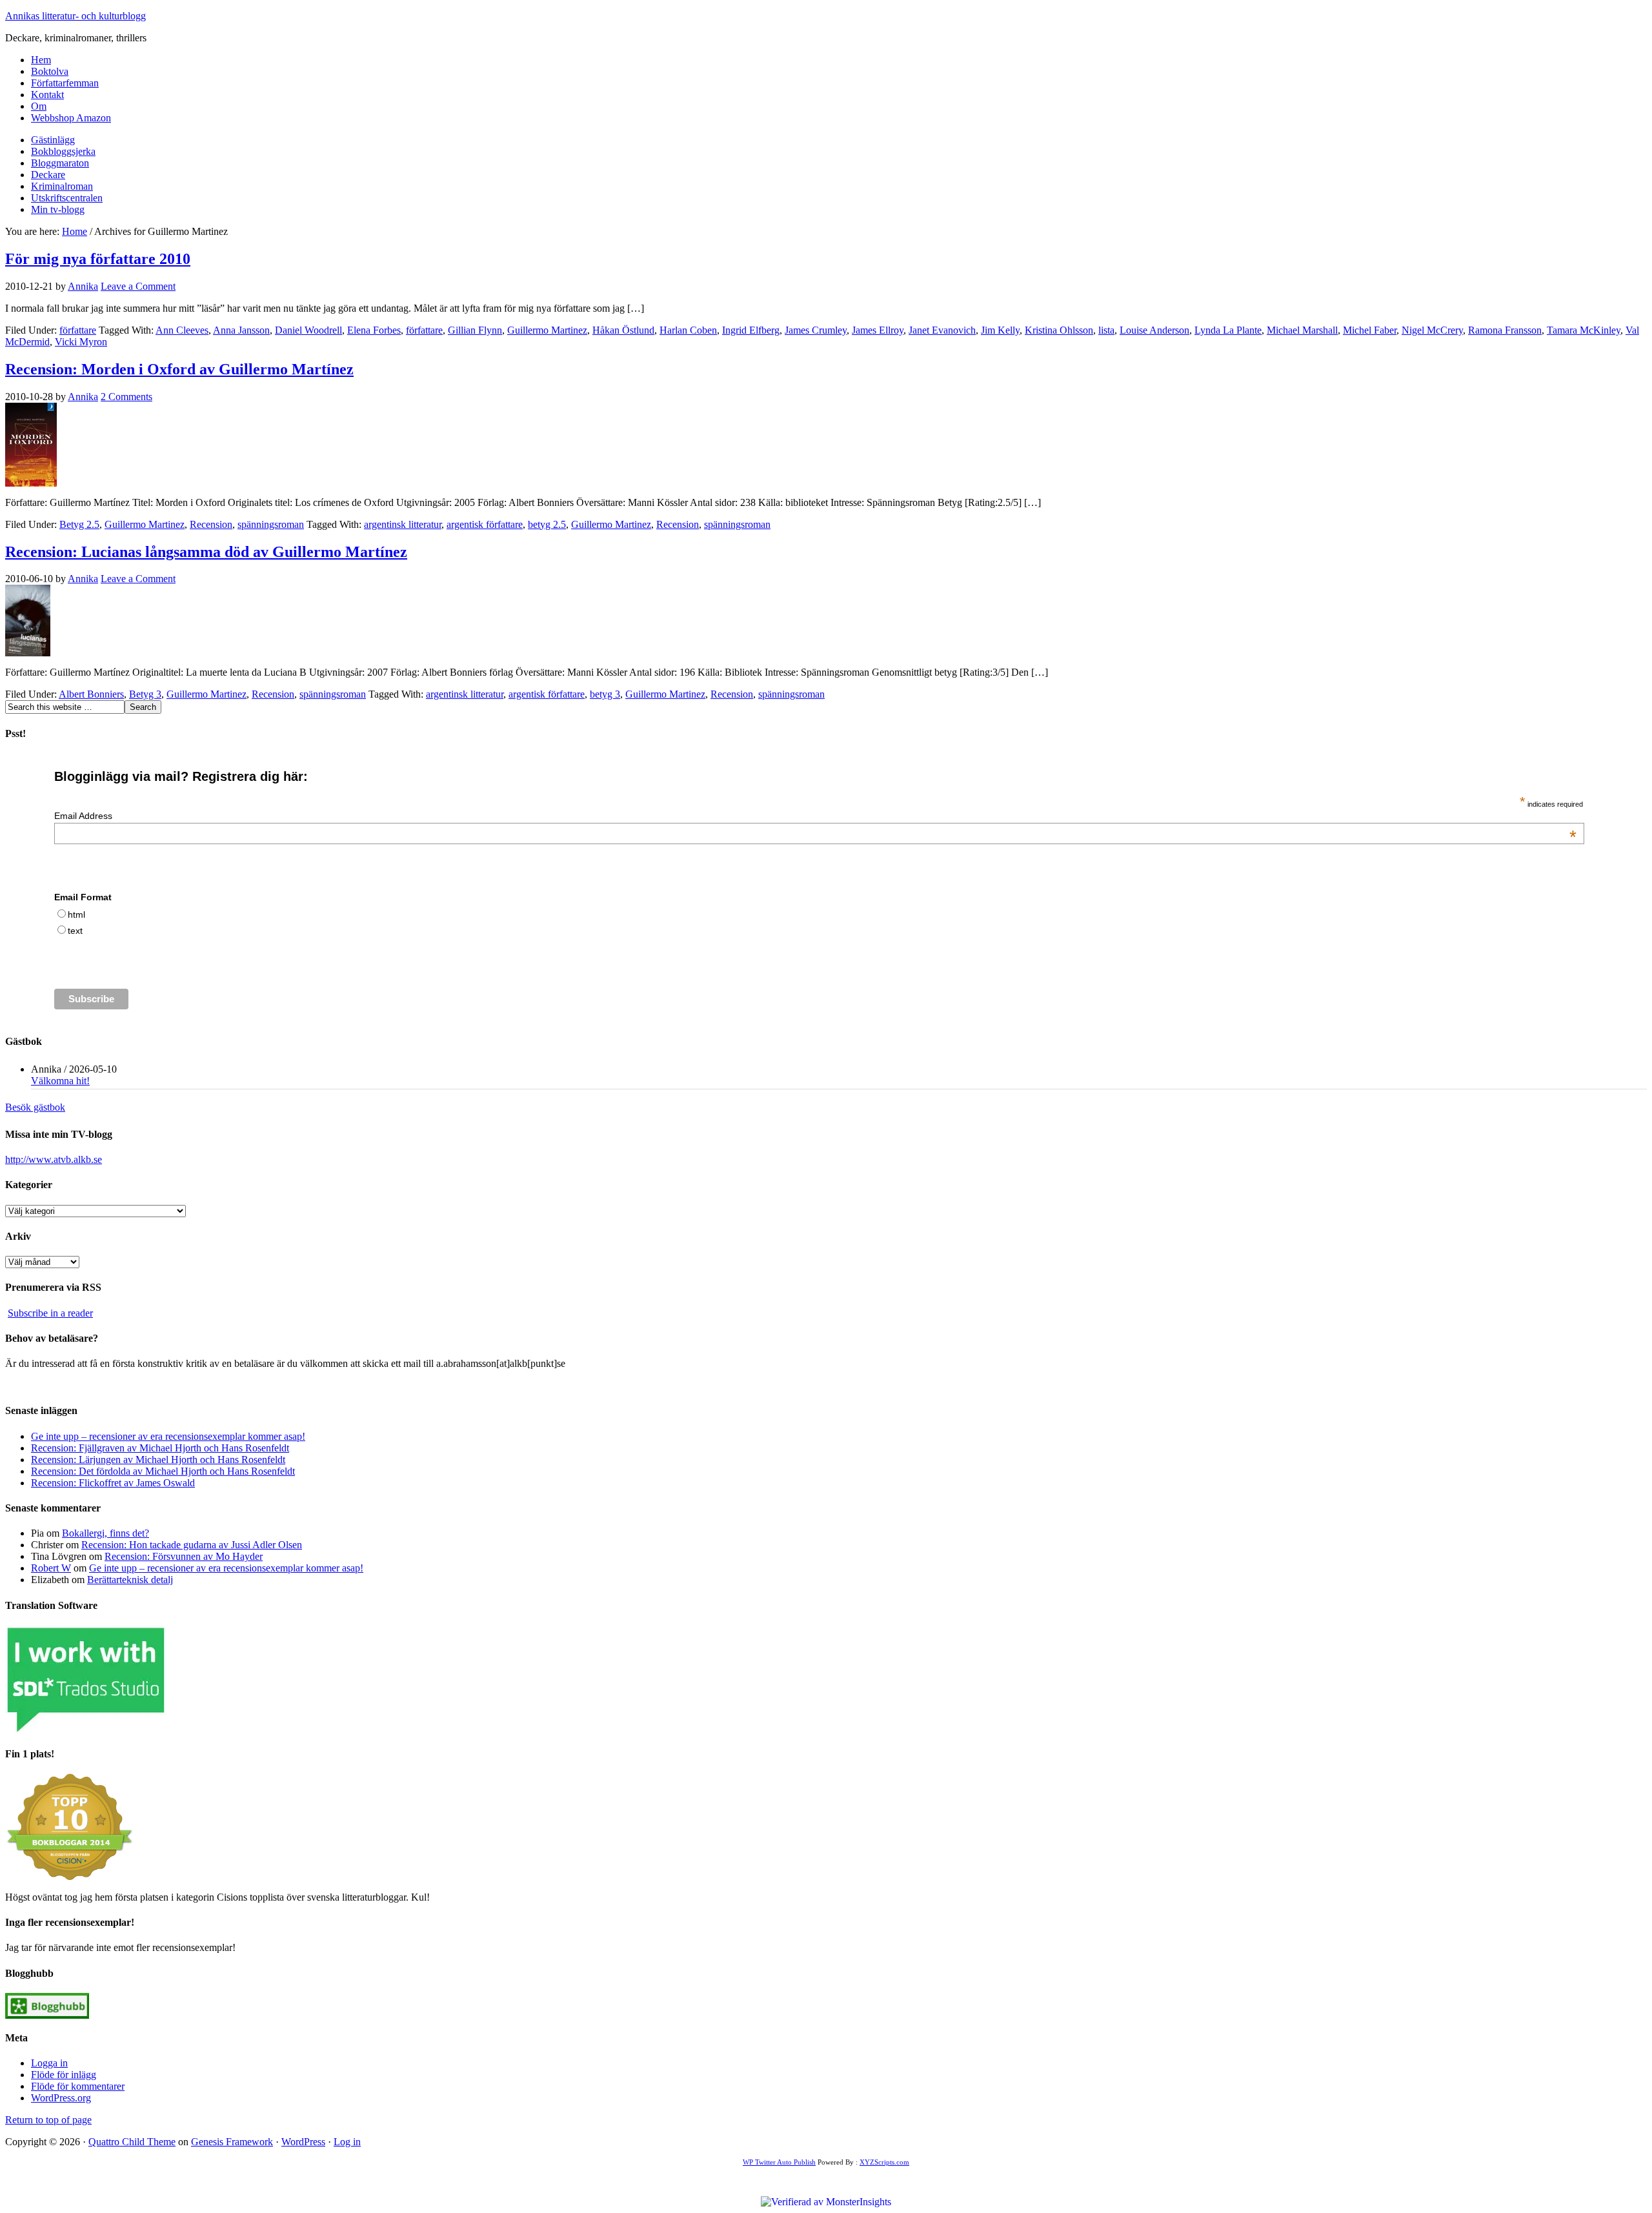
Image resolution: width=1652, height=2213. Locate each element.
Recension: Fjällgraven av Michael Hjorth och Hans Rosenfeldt (160, 1448)
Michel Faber (1370, 330)
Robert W (51, 1568)
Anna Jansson (241, 330)
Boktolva (50, 71)
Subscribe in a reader (50, 1313)
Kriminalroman (62, 186)
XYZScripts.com (884, 2162)
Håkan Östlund (623, 330)
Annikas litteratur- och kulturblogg (76, 16)
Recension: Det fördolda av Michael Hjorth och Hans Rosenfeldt (163, 1471)
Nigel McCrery (1432, 330)
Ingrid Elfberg (751, 330)
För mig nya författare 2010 (98, 259)
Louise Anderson (1154, 330)
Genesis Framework (232, 2142)
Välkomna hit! (60, 1081)
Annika (83, 286)
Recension (211, 524)
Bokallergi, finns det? (106, 1533)
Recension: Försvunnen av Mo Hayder (184, 1556)
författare (78, 330)
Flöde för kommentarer (78, 2086)
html (76, 915)
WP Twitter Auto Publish (779, 2162)
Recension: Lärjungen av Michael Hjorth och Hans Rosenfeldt (158, 1460)
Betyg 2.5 (79, 524)
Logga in (49, 2063)
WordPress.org (61, 2098)
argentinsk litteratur (403, 524)
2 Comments (126, 397)
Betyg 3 (145, 694)
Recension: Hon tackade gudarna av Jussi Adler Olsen (192, 1545)
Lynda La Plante (1228, 330)
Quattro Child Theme (132, 2142)
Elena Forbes (374, 330)
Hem (41, 60)
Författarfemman (65, 83)
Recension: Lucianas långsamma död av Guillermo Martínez (206, 552)
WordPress (303, 2142)
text (75, 931)
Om (39, 106)
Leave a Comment (138, 286)
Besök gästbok (35, 1107)
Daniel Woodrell (308, 330)
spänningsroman (271, 524)
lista (1106, 330)
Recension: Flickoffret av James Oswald (113, 1483)
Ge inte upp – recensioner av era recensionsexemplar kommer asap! (168, 1436)
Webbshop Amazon (71, 118)
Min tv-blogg (58, 209)
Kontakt (47, 95)
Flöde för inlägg (64, 2075)
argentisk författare (485, 524)
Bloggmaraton (60, 163)
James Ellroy (878, 330)
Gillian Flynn (475, 330)
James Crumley (816, 330)
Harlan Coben (688, 330)
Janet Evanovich (942, 330)
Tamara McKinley (1584, 330)
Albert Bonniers (91, 694)
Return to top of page (48, 2120)
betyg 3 (605, 694)
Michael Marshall (1302, 330)
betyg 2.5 (547, 524)
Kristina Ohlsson (1059, 330)
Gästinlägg (53, 140)
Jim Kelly (1000, 330)
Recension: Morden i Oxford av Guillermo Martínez (179, 369)
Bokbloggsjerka (63, 151)
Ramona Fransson (1505, 330)
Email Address (815, 816)
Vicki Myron (81, 342)
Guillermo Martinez (547, 330)
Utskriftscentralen (67, 198)
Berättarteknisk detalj (130, 1580)
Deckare (48, 175)
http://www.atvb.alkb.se (54, 1159)
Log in (347, 2142)
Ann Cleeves (182, 330)
